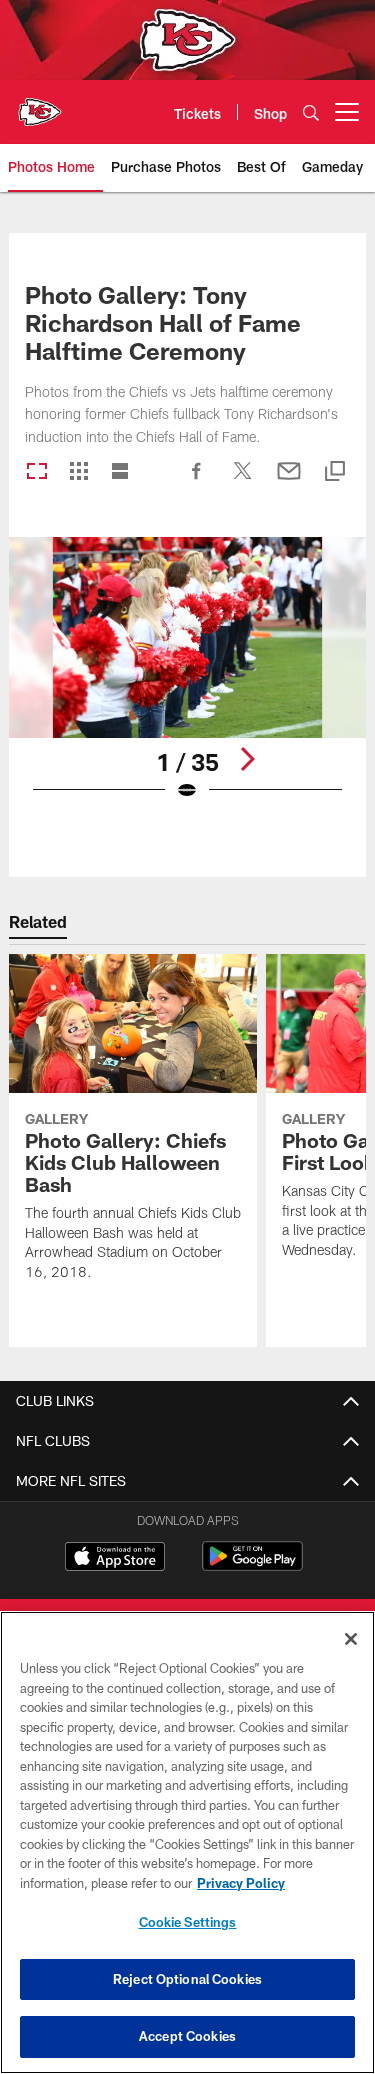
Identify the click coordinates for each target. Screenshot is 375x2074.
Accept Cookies (187, 2036)
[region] (187, 1842)
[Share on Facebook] (197, 481)
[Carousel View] (37, 472)
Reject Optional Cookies (187, 1979)
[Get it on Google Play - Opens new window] (252, 1566)
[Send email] (289, 481)
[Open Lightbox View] (187, 681)
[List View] (120, 472)
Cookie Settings (188, 1922)
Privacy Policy (241, 1883)
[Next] (247, 759)
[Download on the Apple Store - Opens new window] (115, 1559)
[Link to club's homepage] (40, 104)
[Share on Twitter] (243, 481)
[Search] (311, 112)
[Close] (351, 1639)
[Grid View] (78, 472)
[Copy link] (335, 472)
